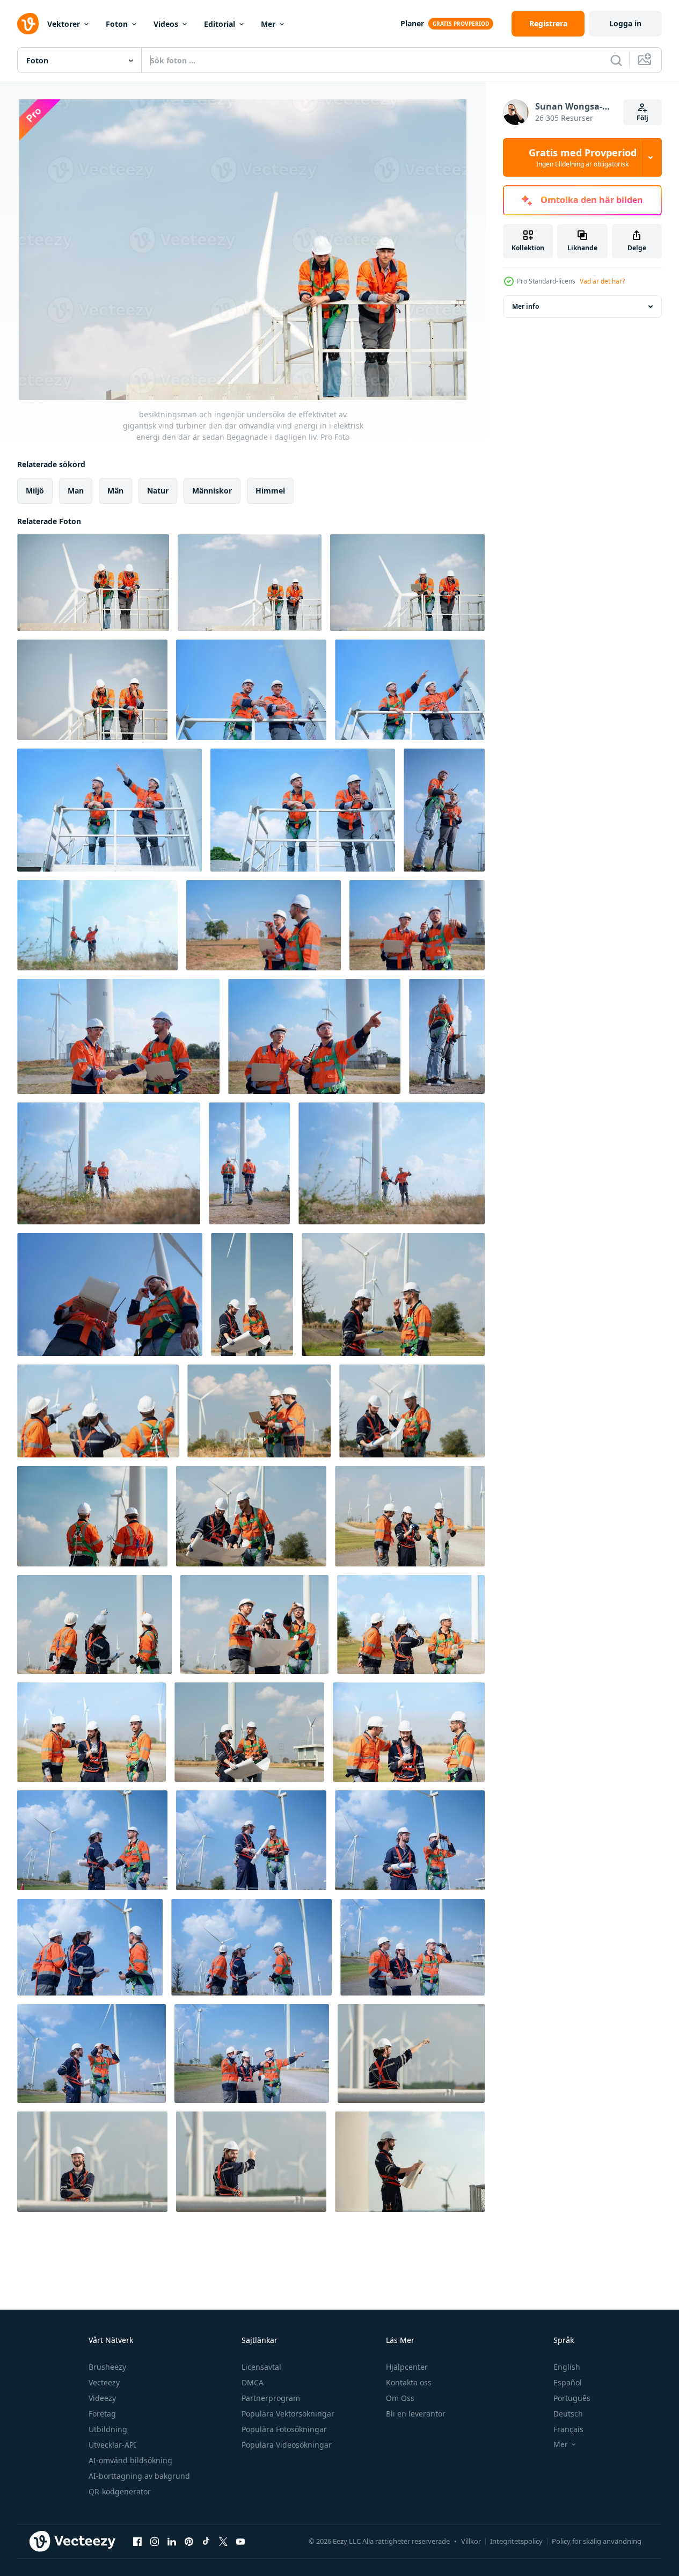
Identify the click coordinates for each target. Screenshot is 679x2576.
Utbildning (108, 2429)
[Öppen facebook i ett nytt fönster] (137, 2541)
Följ (643, 118)
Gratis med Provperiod (583, 157)
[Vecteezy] (28, 24)
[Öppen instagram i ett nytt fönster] (155, 2541)
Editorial (220, 24)
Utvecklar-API (112, 2445)
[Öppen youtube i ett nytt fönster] (240, 2541)
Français (568, 2429)
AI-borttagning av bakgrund (139, 2476)
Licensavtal (261, 2367)
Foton (117, 24)
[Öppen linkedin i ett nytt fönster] (172, 2541)
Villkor (471, 2541)
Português (572, 2398)
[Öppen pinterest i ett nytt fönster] (189, 2541)
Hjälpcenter (407, 2367)
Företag (102, 2414)
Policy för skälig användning (597, 2541)
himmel (270, 491)
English (567, 2367)
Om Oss (400, 2398)
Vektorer (64, 24)
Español (568, 2382)
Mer (268, 24)
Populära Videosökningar (287, 2445)
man (76, 491)
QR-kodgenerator (120, 2491)
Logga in (625, 23)
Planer (412, 23)
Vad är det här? (602, 281)
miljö (35, 491)
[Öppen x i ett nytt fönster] (223, 2541)
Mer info (525, 306)
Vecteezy (104, 2382)
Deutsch (568, 2414)
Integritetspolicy (516, 2541)
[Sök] (616, 60)
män (115, 491)
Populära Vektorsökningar (288, 2414)
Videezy (102, 2398)
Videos (166, 24)
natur (158, 491)
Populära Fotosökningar (284, 2429)
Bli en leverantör (416, 2414)
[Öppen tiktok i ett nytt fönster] (206, 2541)
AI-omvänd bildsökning (130, 2460)
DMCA (253, 2382)
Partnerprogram (271, 2398)
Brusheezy (107, 2367)
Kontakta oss (409, 2382)
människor (212, 491)
